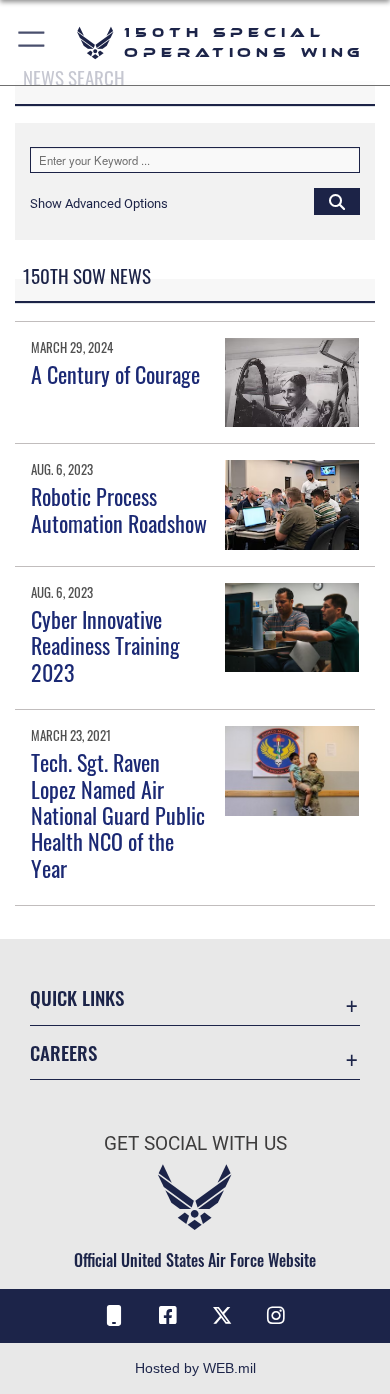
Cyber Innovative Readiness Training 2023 (105, 645)
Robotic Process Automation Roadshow (119, 509)
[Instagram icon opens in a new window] (276, 1316)
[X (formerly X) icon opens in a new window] (222, 1316)
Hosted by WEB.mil (195, 1368)
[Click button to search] (337, 201)
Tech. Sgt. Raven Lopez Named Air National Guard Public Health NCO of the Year (118, 815)
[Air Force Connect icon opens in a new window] (114, 1316)
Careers (63, 1052)
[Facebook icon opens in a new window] (168, 1316)
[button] (32, 42)
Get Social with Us (195, 1143)
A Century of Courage (115, 374)
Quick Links (77, 997)
